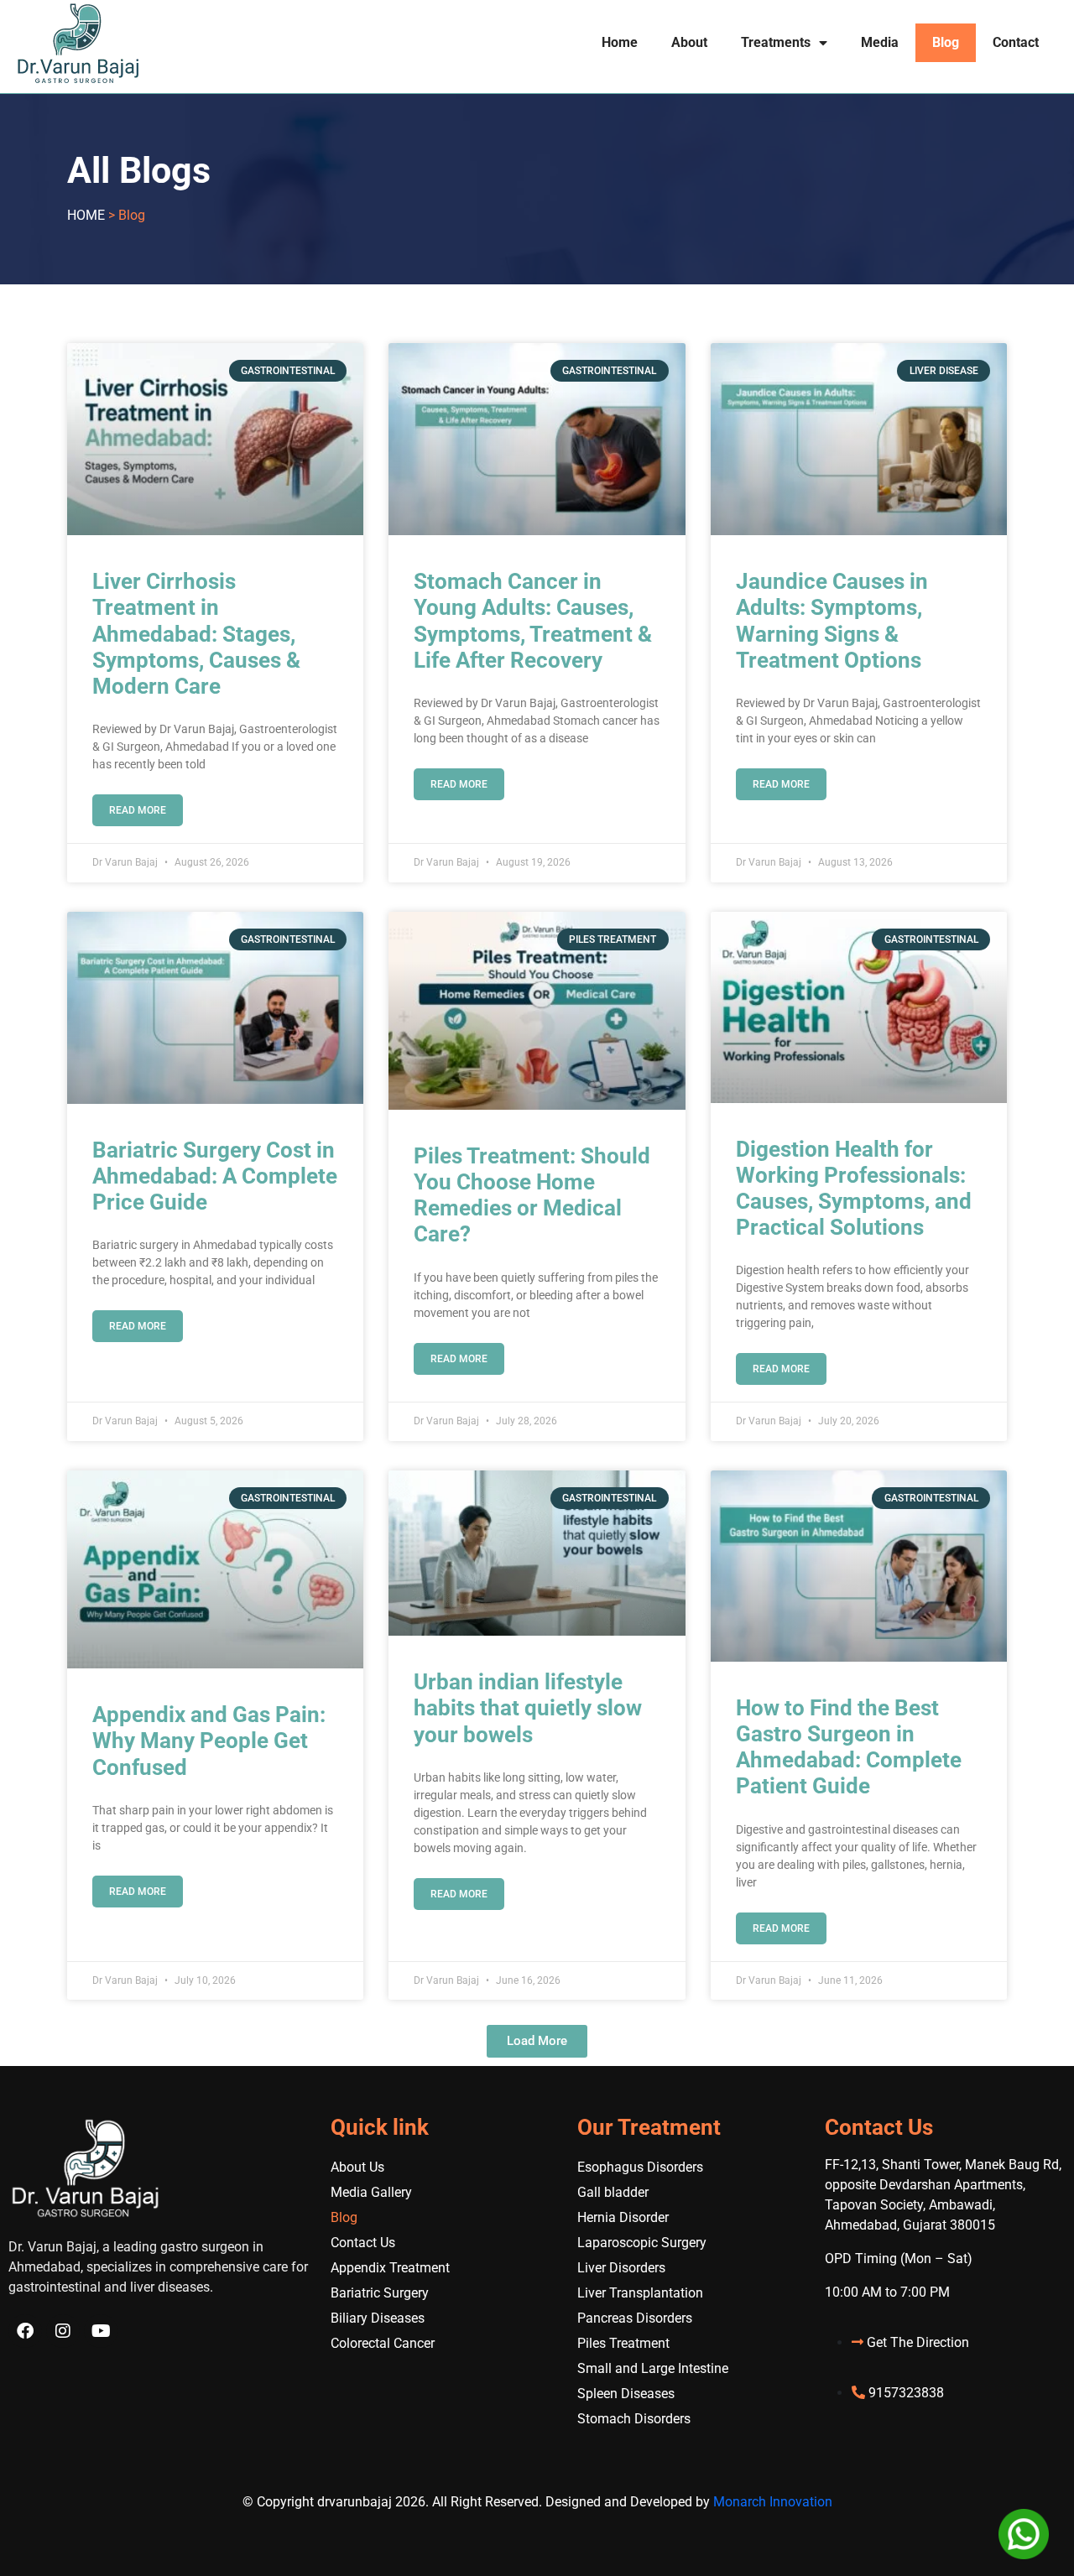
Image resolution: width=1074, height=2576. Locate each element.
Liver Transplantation (640, 2293)
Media (880, 42)
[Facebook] (25, 2331)
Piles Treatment (623, 2343)
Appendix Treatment (390, 2268)
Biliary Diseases (378, 2318)
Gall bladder (613, 2192)
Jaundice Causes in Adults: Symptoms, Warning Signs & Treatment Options (832, 621)
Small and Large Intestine (653, 2368)
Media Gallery (371, 2192)
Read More (138, 810)
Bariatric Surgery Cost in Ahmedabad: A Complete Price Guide (215, 1176)
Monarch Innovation (773, 2502)
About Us (357, 2167)
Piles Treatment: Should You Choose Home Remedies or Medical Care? (532, 1195)
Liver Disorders (621, 2268)
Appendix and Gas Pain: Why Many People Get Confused (209, 1741)
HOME (86, 215)
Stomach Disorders (634, 2419)
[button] (537, 2041)
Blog (946, 42)
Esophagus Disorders (640, 2167)
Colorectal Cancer (383, 2343)
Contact (1016, 42)
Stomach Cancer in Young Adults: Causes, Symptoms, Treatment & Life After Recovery (533, 621)
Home (620, 42)
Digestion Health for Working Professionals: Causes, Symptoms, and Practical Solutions (854, 1189)
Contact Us (363, 2243)
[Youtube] (101, 2331)
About (689, 42)
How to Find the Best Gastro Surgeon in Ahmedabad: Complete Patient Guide (849, 1747)
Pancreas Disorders (635, 2318)
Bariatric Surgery (380, 2293)
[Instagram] (63, 2331)
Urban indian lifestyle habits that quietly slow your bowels (528, 1708)
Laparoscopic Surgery (642, 2243)
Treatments (776, 42)
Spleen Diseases (626, 2394)
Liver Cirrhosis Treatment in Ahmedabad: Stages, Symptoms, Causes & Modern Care (196, 634)
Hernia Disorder (623, 2217)
